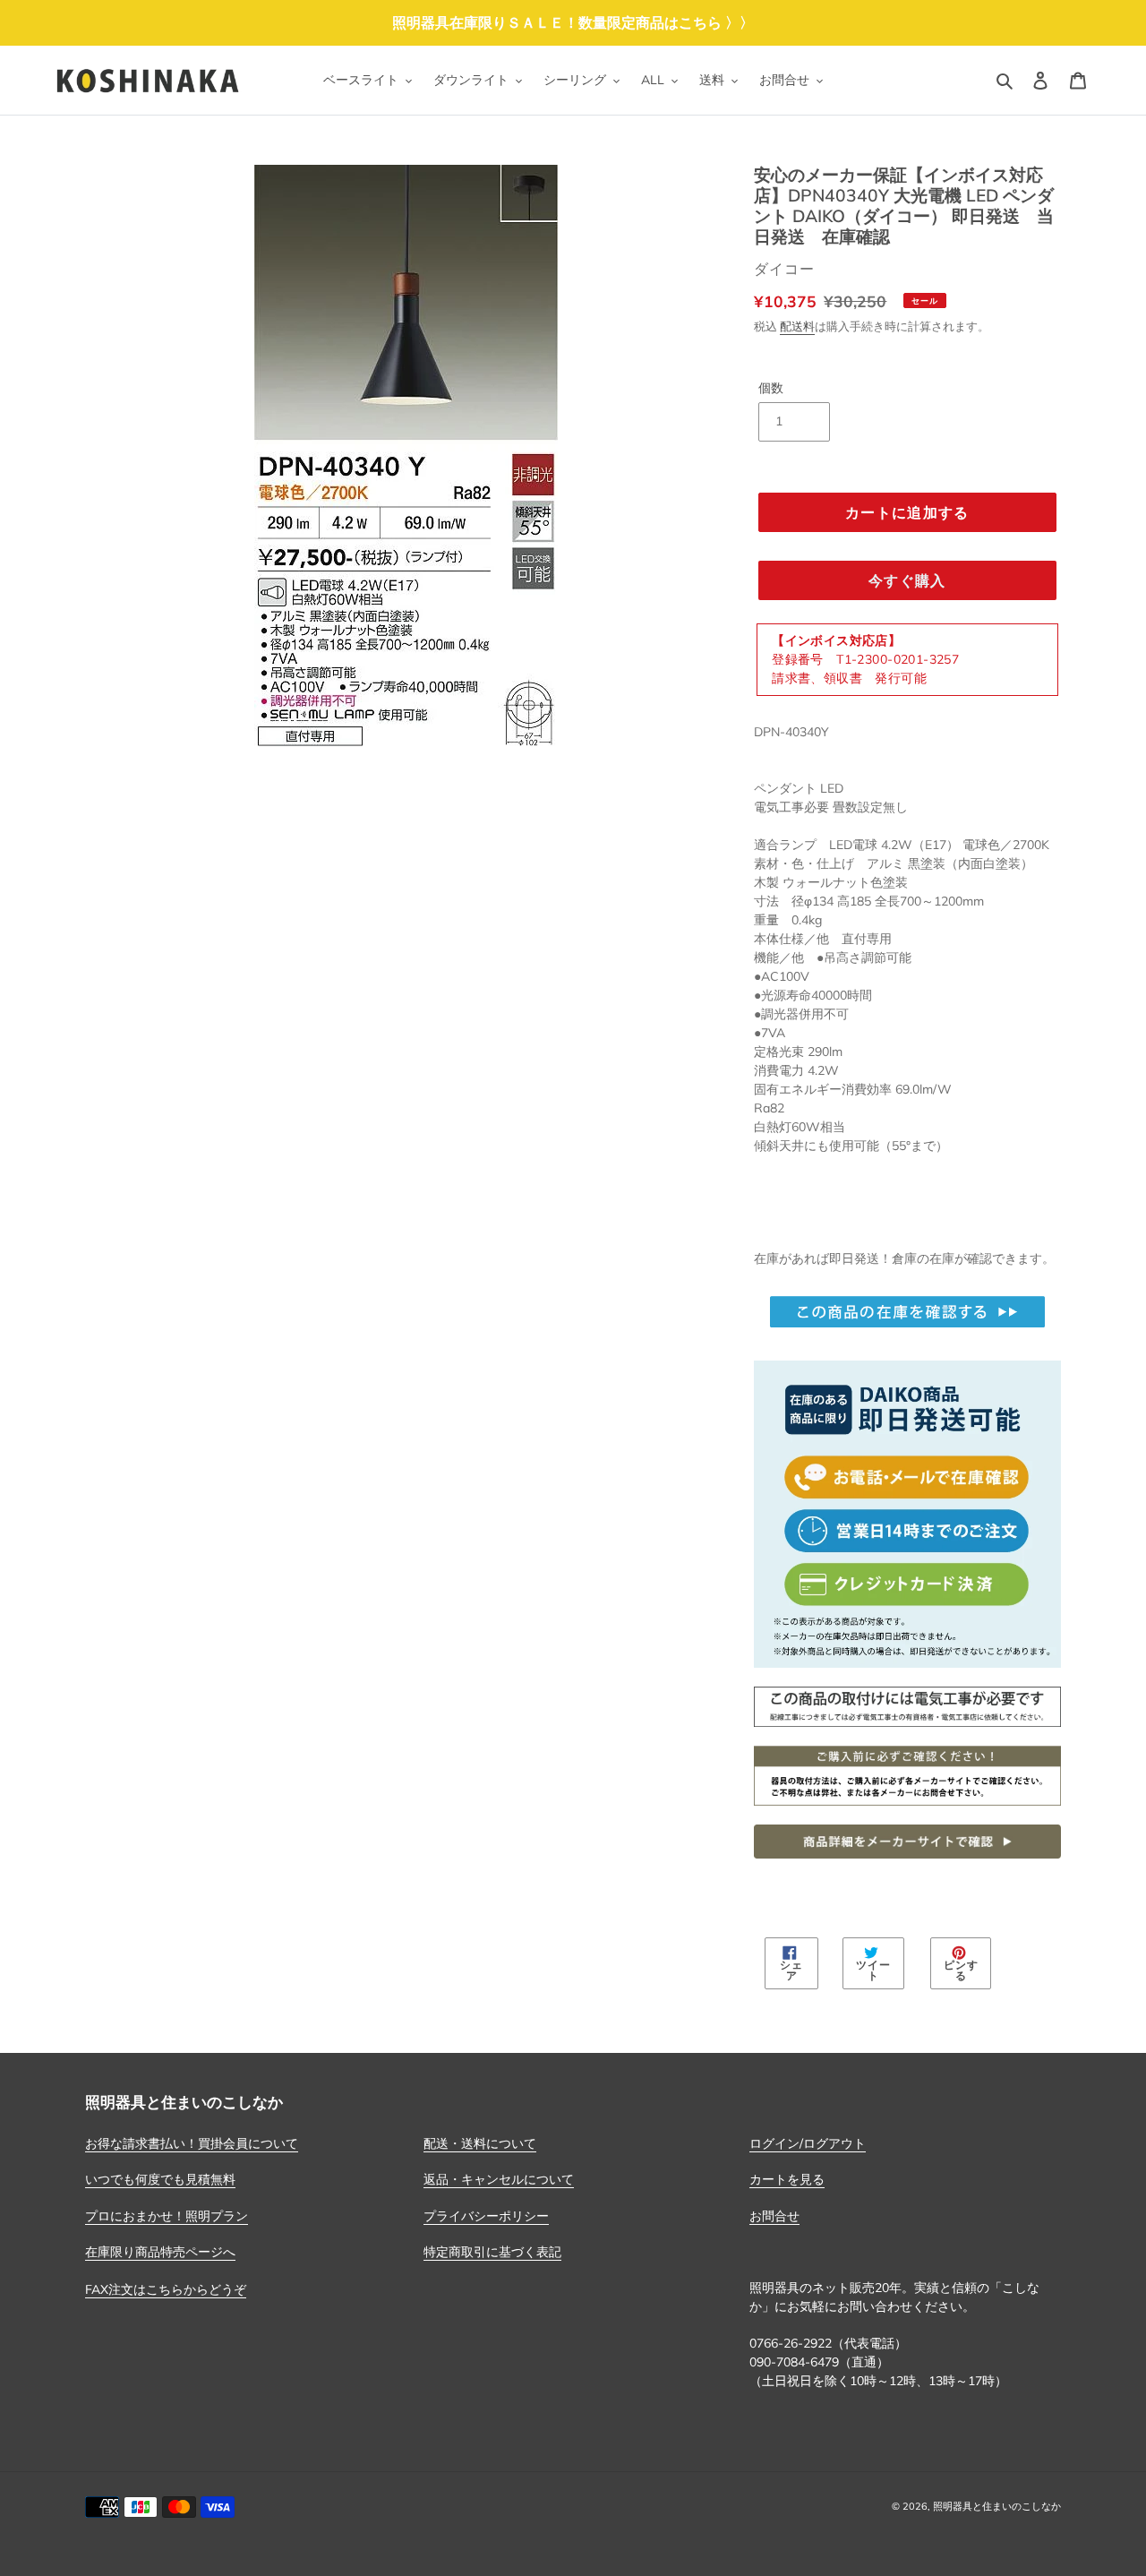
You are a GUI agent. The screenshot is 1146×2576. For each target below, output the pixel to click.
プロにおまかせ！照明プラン (167, 2216)
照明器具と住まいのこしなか (997, 2506)
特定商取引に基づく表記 (492, 2252)
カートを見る (787, 2179)
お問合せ (774, 2216)
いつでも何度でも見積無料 (160, 2179)
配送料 (797, 326)
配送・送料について (480, 2143)
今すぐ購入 (907, 580)
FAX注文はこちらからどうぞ (166, 2289)
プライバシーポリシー (486, 2216)
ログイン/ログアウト (808, 2143)
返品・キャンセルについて (499, 2179)
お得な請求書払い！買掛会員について (192, 2143)
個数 (771, 388)
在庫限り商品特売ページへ (160, 2252)
